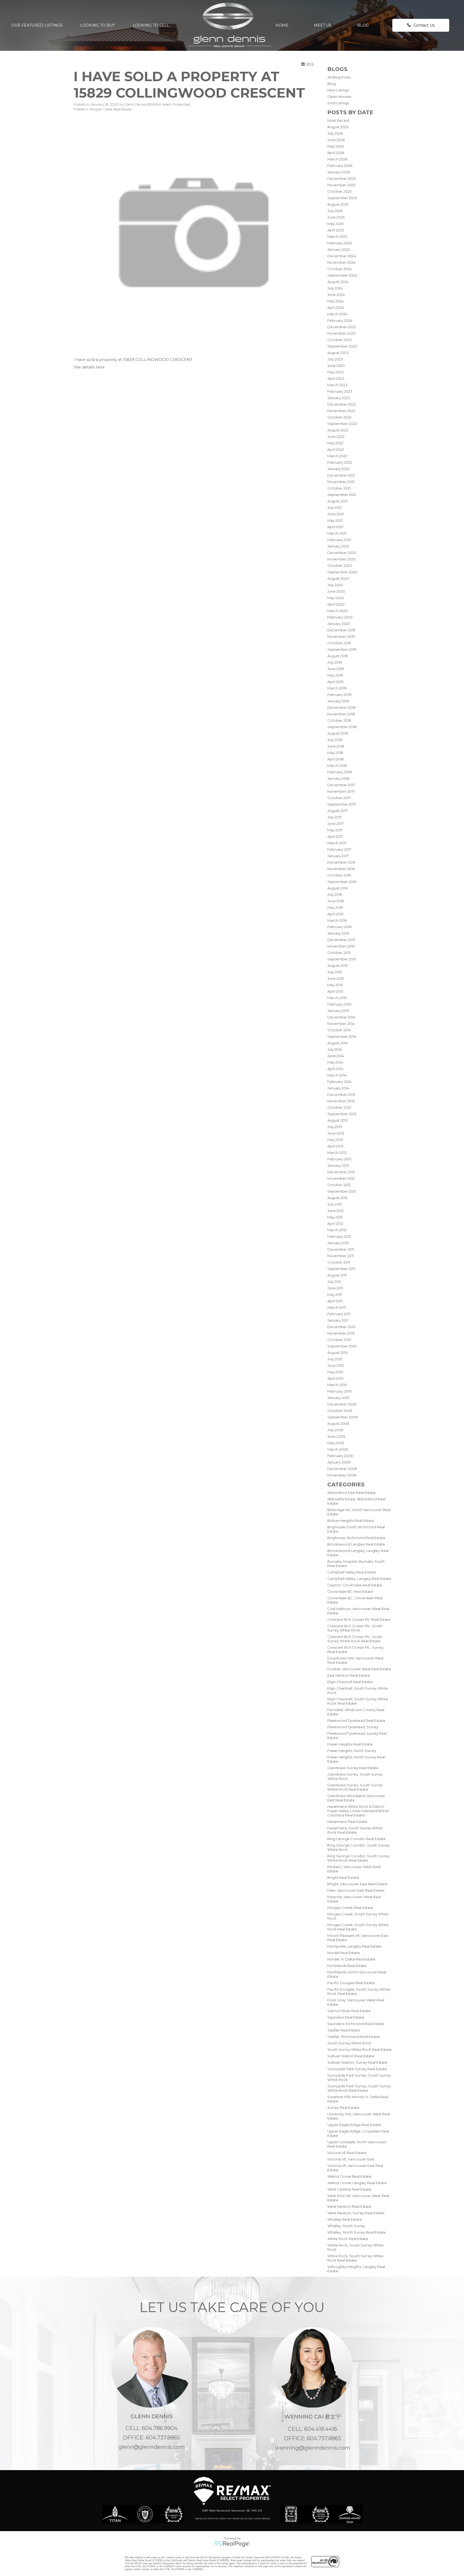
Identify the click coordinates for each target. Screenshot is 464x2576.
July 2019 (335, 662)
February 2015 (339, 1004)
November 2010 (341, 1333)
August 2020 (338, 578)
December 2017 (341, 785)
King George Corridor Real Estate (356, 1839)
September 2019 (342, 649)
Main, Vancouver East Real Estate (356, 1890)
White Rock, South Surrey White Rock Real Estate (355, 2258)
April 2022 (336, 449)
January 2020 (339, 624)
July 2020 (335, 585)
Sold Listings (338, 103)
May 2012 (335, 1217)
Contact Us (424, 25)
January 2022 (338, 469)
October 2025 (339, 191)
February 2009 (340, 1456)
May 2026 (336, 146)
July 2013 (335, 1127)
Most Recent (338, 120)
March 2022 (337, 456)
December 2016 (341, 862)
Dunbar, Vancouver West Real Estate (359, 1669)
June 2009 (336, 1436)
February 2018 (340, 772)
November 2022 (341, 411)
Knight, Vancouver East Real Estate (357, 1884)
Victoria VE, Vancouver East (351, 2159)
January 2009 (339, 1462)
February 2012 (339, 1236)
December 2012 (341, 1172)
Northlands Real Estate (347, 1966)
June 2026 (336, 140)
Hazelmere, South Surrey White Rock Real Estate (355, 1830)
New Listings (338, 90)
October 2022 (339, 417)
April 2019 (335, 682)
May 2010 (335, 1372)
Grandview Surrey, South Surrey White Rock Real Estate (355, 1787)
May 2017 (335, 830)
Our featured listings (37, 25)
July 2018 (335, 740)
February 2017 (339, 849)
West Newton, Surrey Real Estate (356, 2213)
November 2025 (341, 185)
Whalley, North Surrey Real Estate (356, 2232)
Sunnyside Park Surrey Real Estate (357, 2069)
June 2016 (336, 901)
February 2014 (339, 1082)
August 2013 (338, 1120)
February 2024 (340, 320)
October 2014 (339, 1030)
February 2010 (340, 1391)
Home (282, 25)
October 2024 (340, 269)
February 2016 (339, 927)
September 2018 (342, 727)
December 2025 (342, 178)
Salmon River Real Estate (349, 2011)
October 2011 (339, 1262)
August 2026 (338, 127)
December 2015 (341, 940)
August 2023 (338, 353)
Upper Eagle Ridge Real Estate (354, 2125)
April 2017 (335, 836)
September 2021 (342, 495)
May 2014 (335, 1062)
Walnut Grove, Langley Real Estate (357, 2183)
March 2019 (337, 688)
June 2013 (336, 1133)
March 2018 (337, 765)
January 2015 (338, 1011)
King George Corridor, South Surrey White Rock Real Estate (358, 1858)
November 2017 (341, 791)
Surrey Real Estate (343, 2108)
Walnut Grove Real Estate (349, 2176)
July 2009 (335, 1430)
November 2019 (341, 636)
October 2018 (339, 720)
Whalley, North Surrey (346, 2226)
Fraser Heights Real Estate (350, 1744)
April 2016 (335, 914)
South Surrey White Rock (349, 2043)
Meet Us (323, 25)
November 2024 (341, 262)
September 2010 (342, 1346)
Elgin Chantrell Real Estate (350, 1682)
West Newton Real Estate (349, 2206)
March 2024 (337, 314)
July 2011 (334, 1282)
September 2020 (342, 572)
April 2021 (335, 527)
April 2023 (336, 378)
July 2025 (335, 211)
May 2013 (335, 1140)
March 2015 (337, 998)
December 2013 (341, 1094)
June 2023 (336, 366)
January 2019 (338, 701)
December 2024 (342, 256)
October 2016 (339, 875)
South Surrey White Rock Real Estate (360, 2049)
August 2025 (338, 204)
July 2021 (335, 507)
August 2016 (338, 888)
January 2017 (338, 856)
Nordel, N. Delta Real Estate (351, 1959)
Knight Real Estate (343, 1877)
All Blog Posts (339, 77)
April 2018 (336, 759)
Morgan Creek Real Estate (350, 1908)
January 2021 (338, 546)
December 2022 (342, 404)
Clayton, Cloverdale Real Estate (355, 1585)
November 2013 (341, 1101)
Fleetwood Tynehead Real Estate (356, 1720)
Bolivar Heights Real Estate (351, 1520)
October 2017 (339, 798)
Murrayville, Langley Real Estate (354, 1946)
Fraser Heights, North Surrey (352, 1751)
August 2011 (337, 1275)
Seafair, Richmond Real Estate (354, 2037)
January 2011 (338, 1320)
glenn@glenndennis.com (152, 2447)
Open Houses (339, 96)
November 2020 (342, 559)
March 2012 (337, 1230)
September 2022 (342, 424)
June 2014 (336, 1056)
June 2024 (336, 295)
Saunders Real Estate (346, 2017)
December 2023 (342, 327)
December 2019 (341, 630)
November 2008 (342, 1475)
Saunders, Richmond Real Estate (356, 2024)
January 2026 (339, 172)
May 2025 (335, 224)
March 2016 (337, 920)
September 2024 (342, 275)
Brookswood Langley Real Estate (356, 1544)
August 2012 (337, 1198)
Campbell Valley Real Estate (352, 1572)
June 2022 (336, 437)
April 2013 (335, 1146)
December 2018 (341, 707)
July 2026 (335, 133)
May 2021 (335, 520)
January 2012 (338, 1243)
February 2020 (340, 617)
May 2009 (336, 1443)
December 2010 (341, 1327)
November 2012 (341, 1178)
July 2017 (335, 817)
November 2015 (341, 946)
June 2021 (336, 514)
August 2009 (338, 1423)
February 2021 (339, 540)
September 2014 (342, 1036)
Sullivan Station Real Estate (351, 2056)
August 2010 (338, 1353)
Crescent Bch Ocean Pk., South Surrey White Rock (355, 1628)
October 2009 (340, 1411)
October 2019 (339, 643)
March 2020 (338, 611)
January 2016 (338, 933)
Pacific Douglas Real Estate (351, 1983)
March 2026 (337, 159)
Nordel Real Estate (344, 1953)
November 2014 (341, 1024)
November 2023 (341, 333)
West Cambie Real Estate (349, 2189)
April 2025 (336, 230)
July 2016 (335, 895)
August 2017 (337, 811)
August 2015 (337, 965)
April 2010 (336, 1378)
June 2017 (336, 824)
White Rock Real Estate (348, 2239)
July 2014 (335, 1049)
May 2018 (335, 753)
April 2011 (335, 1301)
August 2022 (338, 430)
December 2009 (342, 1404)
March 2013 (337, 1153)
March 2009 (338, 1449)
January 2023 (339, 398)
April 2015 (335, 991)
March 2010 (337, 1385)
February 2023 (340, 391)
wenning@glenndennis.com (313, 2448)
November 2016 (341, 869)
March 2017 (337, 843)
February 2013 (339, 1159)
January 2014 (338, 1088)
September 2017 (342, 804)
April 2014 (335, 1069)
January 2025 (338, 249)
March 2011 (336, 1307)
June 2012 (336, 1211)
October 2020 (340, 566)
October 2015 (339, 953)
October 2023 (340, 340)
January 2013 (338, 1165)
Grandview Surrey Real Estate (353, 1768)
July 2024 (335, 288)
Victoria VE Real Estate (347, 2153)
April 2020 (336, 604)
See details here (89, 367)
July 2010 (335, 1359)
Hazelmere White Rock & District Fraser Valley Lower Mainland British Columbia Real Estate (358, 1811)
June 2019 (336, 669)
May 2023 (336, 372)
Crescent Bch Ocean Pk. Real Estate (359, 1619)
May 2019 (335, 675)
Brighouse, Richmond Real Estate (356, 1538)
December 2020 (342, 553)
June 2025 (336, 217)
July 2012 (335, 1204)
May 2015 (335, 985)
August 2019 (338, 656)
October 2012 (339, 1185)
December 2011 (341, 1249)
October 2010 (339, 1340)
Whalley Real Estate (345, 2219)
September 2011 (341, 1269)
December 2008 (342, 1469)
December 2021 (341, 475)
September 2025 (342, 198)
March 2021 (337, 533)
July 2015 (335, 972)
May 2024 (336, 301)
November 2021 (341, 482)
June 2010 (336, 1365)
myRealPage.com (232, 2544)
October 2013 (339, 1107)
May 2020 (336, 598)
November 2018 (341, 714)
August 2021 (337, 501)
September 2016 (342, 882)
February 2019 (339, 695)
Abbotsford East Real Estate (351, 1493)
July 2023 (335, 359)
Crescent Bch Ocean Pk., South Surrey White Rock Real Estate (355, 1639)
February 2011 (339, 1314)
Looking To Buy (97, 25)
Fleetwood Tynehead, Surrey (353, 1727)
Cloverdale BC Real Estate (350, 1591)
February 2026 (340, 166)
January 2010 (338, 1398)
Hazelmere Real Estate (347, 1822)
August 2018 (338, 733)
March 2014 (337, 1075)
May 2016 (335, 907)
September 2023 (342, 346)
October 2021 (339, 488)
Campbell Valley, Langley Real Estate (359, 1579)
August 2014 (338, 1043)
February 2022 (340, 462)
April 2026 (336, 153)
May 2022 (335, 443)
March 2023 (337, 385)
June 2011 (335, 1288)
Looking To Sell (151, 25)
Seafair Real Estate (344, 2030)
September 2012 (342, 1191)
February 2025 (340, 243)
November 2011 (340, 1256)
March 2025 (337, 237)
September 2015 (342, 959)
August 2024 (338, 282)
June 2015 (336, 978)
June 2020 (336, 591)
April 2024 (336, 307)
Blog (363, 25)
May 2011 (335, 1294)
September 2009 (342, 1417)
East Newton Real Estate (349, 1675)
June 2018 (336, 746)
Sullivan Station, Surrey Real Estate (357, 2062)
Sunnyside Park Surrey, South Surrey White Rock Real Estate (359, 2088)
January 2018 (338, 778)
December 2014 (341, 1017)
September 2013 (342, 1114)
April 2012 (335, 1223)
